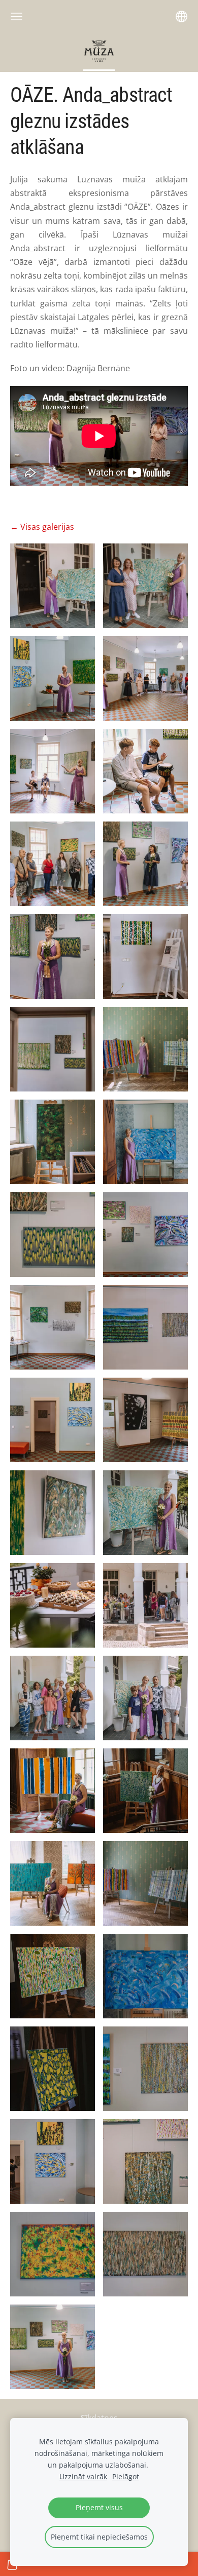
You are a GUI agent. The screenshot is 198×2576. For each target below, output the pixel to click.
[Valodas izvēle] (181, 16)
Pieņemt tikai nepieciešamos (99, 2537)
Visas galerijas (47, 527)
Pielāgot (126, 2476)
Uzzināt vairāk (83, 2476)
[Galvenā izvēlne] (16, 16)
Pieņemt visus (99, 2507)
